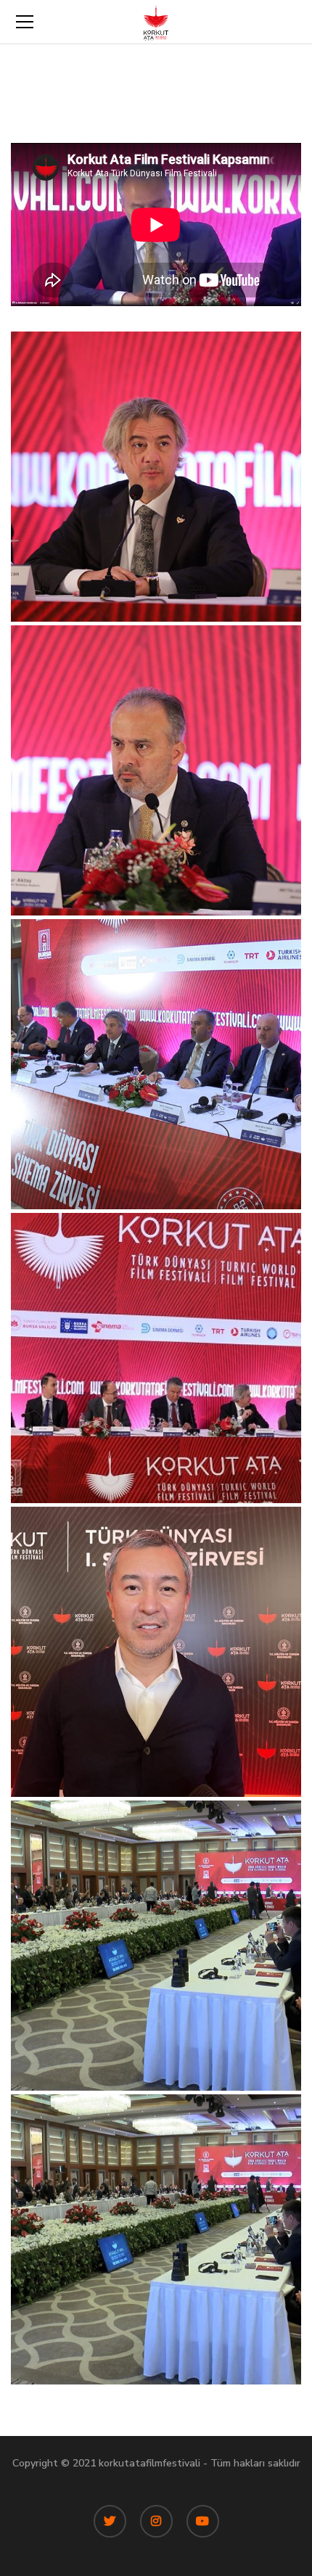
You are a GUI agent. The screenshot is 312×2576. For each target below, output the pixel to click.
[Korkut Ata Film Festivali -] (156, 21)
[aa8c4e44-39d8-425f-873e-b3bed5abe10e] (156, 1652)
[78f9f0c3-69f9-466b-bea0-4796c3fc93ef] (156, 1946)
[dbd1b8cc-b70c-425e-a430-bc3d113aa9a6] (156, 2239)
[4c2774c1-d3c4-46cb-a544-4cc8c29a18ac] (156, 1064)
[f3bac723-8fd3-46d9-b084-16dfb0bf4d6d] (156, 1358)
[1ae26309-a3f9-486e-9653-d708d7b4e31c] (156, 477)
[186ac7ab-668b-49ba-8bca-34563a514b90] (156, 770)
